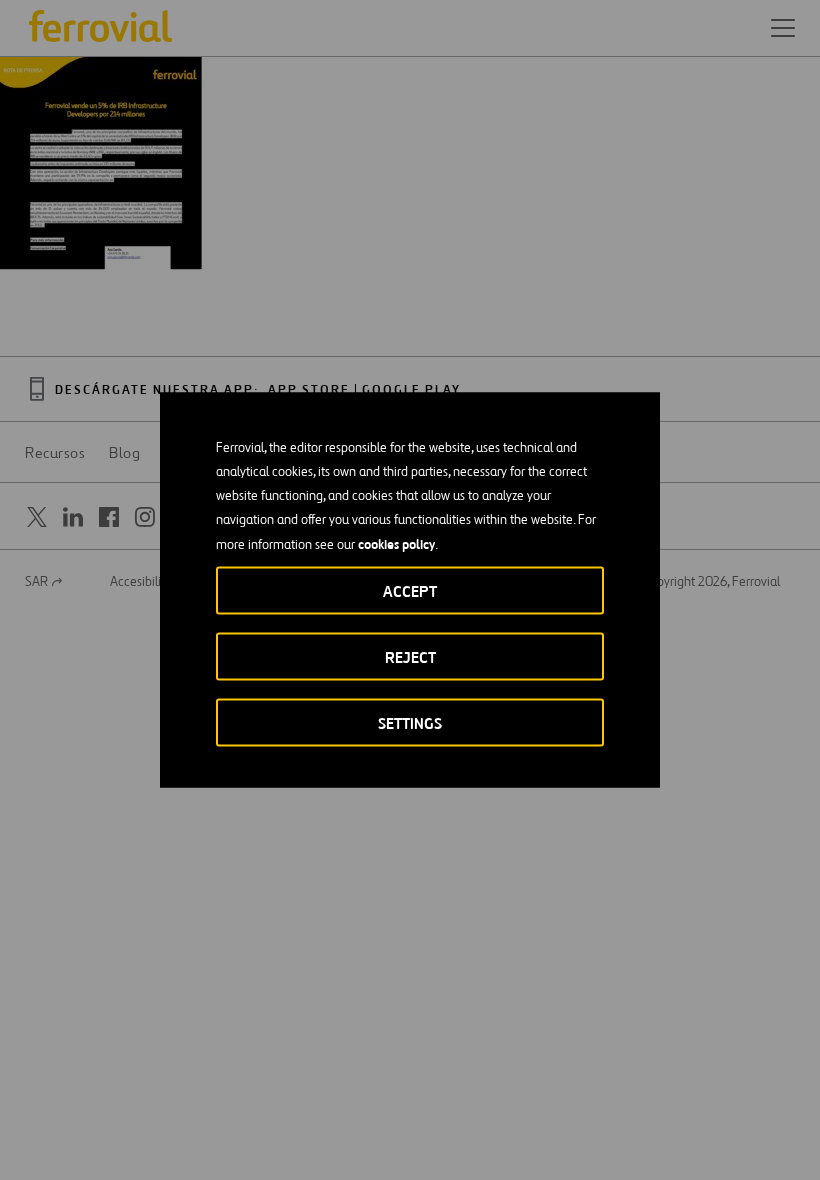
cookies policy (396, 544)
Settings (410, 723)
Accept (410, 591)
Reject (410, 657)
